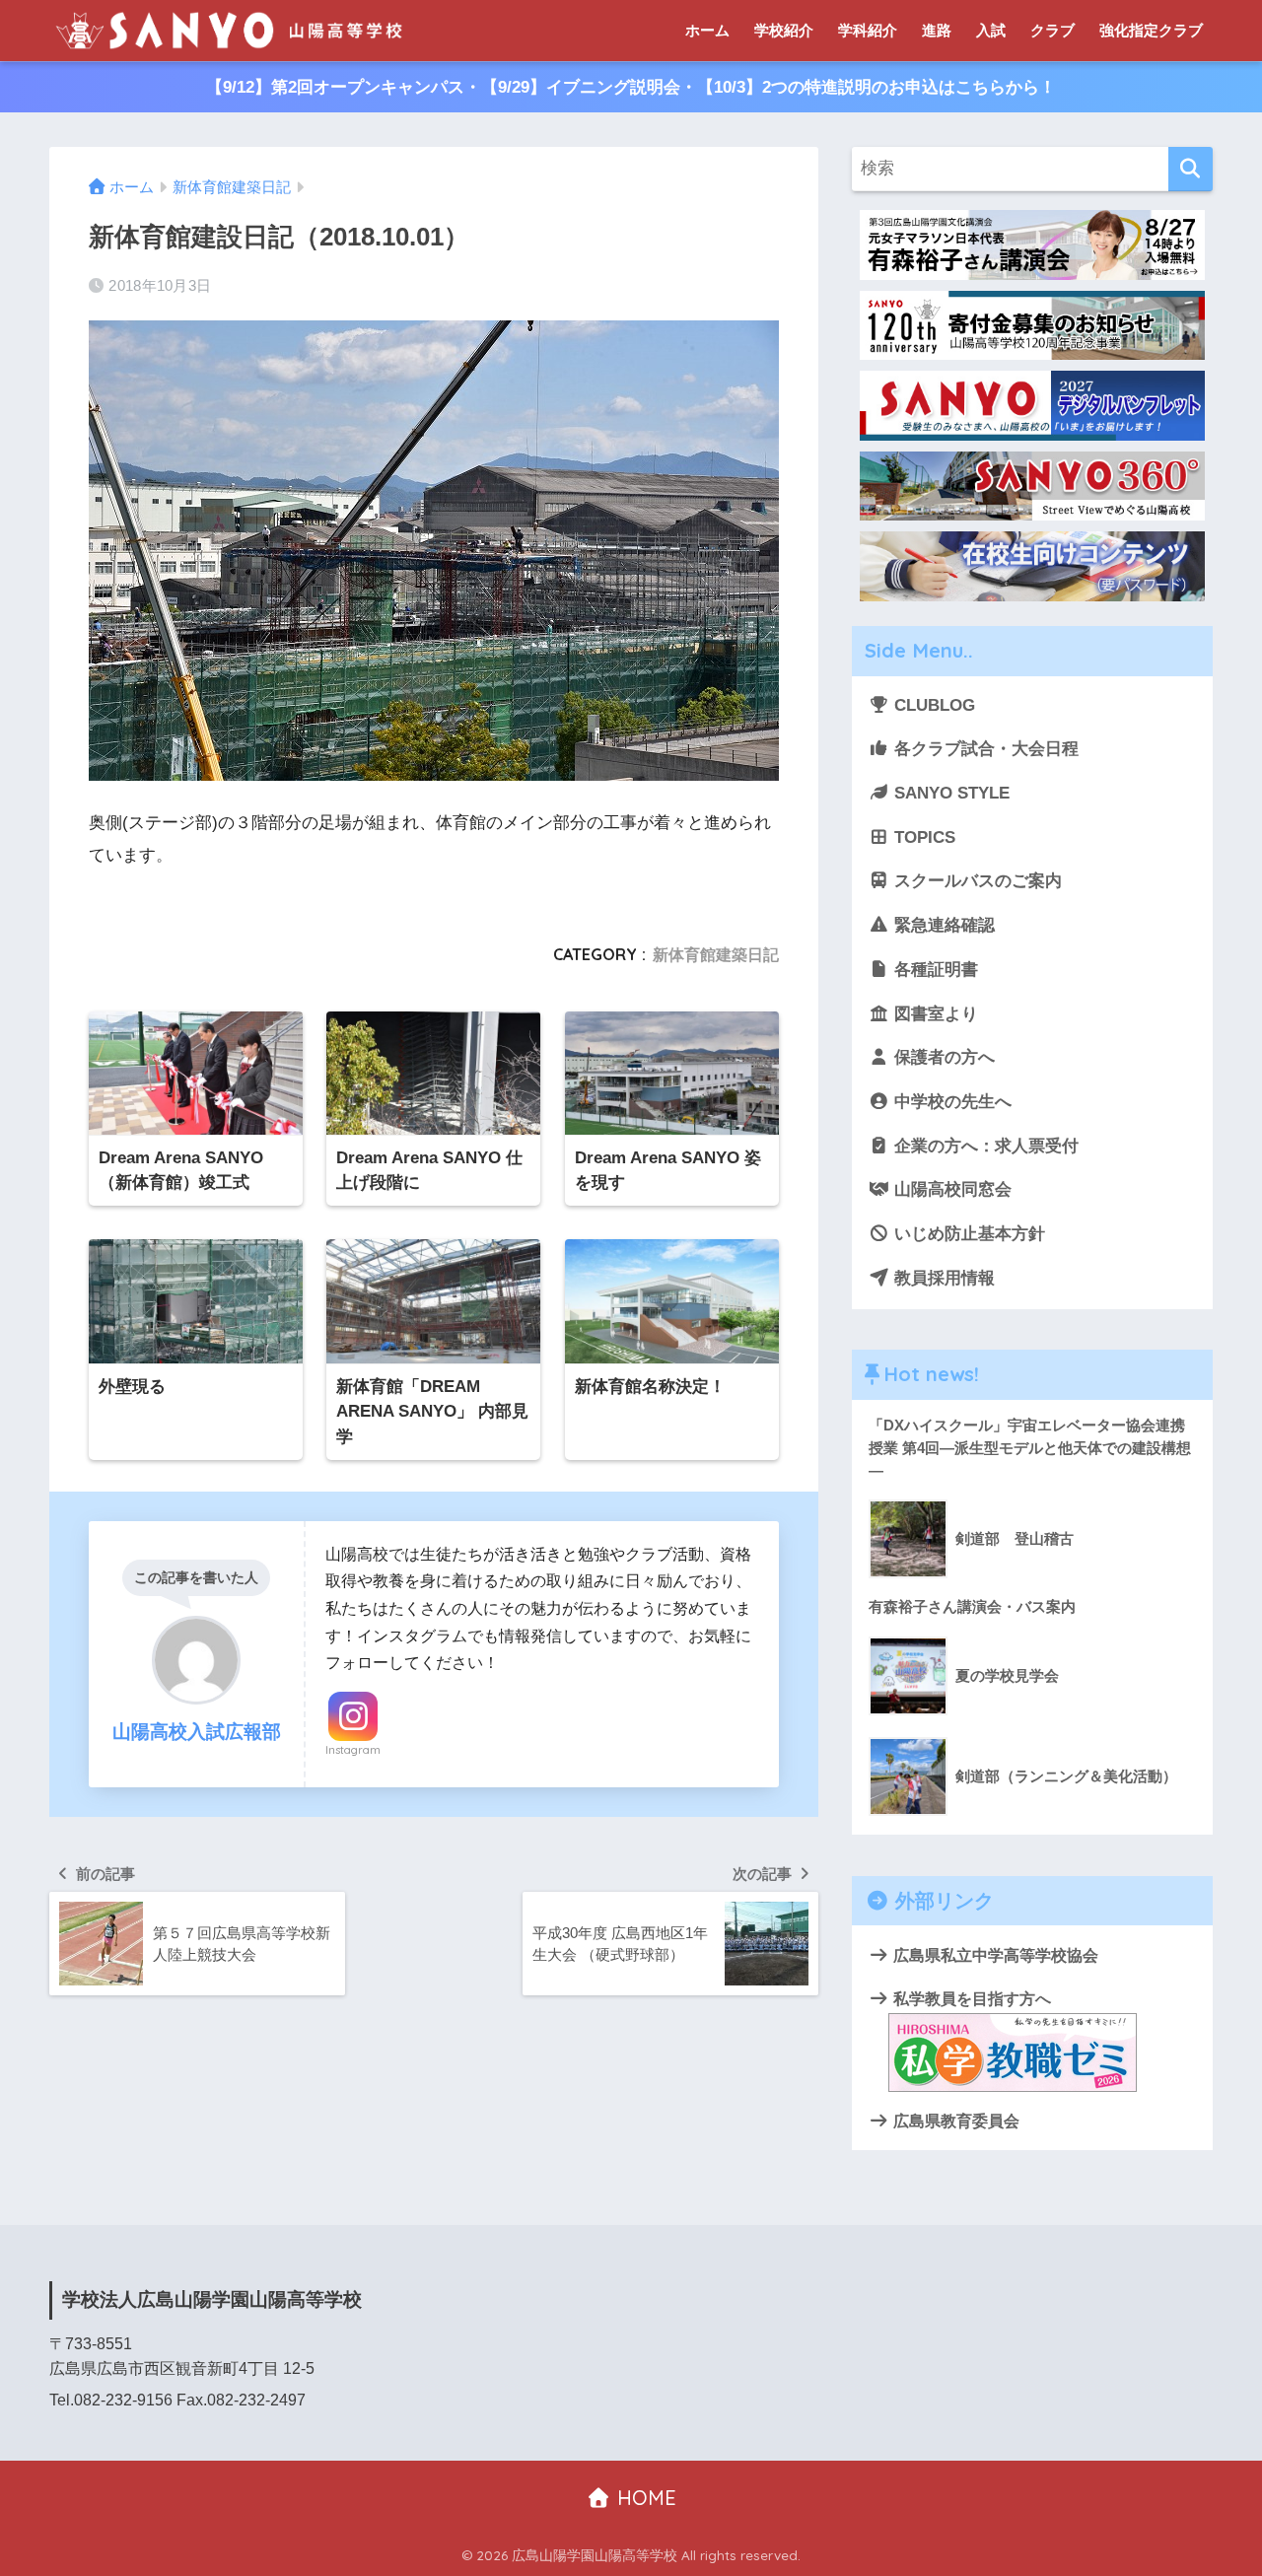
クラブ (1052, 30)
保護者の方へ (942, 1057)
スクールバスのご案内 (976, 881)
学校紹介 (784, 30)
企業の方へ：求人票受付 (984, 1146)
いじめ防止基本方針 (967, 1234)
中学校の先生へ (950, 1102)
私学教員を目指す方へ (970, 1998)
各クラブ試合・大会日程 (984, 749)
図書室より (934, 1014)
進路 (937, 30)
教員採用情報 (942, 1278)
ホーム (707, 30)
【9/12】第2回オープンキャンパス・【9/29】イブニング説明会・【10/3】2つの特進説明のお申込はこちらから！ (631, 87)
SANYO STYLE (949, 793)
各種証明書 (934, 970)
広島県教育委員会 (954, 2121)
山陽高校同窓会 (950, 1189)
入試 (991, 30)
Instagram (353, 1750)
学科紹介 (868, 30)
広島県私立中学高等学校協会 (994, 1955)
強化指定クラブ (1151, 30)
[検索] (1191, 169)
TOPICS (922, 837)
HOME (644, 2498)
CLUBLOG (932, 705)
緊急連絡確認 (942, 925)
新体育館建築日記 (716, 954)
